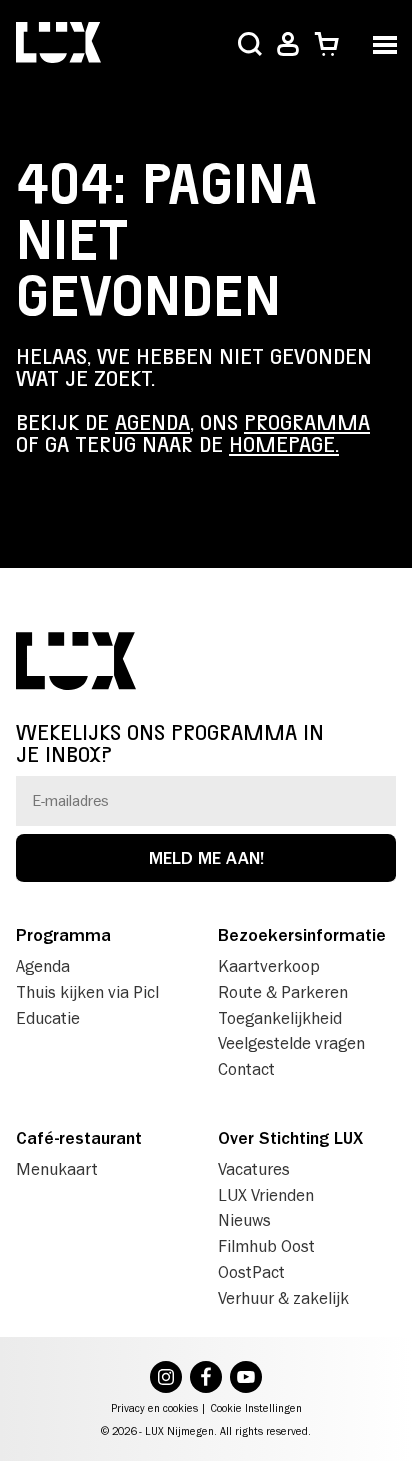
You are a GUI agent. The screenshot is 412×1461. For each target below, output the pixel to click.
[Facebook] (206, 1379)
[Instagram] (166, 1379)
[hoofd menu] (384, 42)
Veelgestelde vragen (291, 1043)
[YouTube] (246, 1379)
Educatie (48, 1018)
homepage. (284, 445)
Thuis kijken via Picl (87, 992)
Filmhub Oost (266, 1246)
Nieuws (244, 1220)
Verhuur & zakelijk (283, 1298)
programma (307, 423)
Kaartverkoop (269, 966)
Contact (246, 1069)
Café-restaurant (79, 1138)
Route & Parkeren (283, 992)
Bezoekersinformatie (302, 935)
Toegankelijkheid (280, 1018)
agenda (152, 423)
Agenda (43, 966)
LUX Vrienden (266, 1195)
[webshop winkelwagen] (326, 44)
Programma (63, 935)
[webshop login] (288, 44)
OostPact (251, 1272)
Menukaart (57, 1169)
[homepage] (58, 44)
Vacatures (254, 1169)
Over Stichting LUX (290, 1138)
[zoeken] (250, 46)
